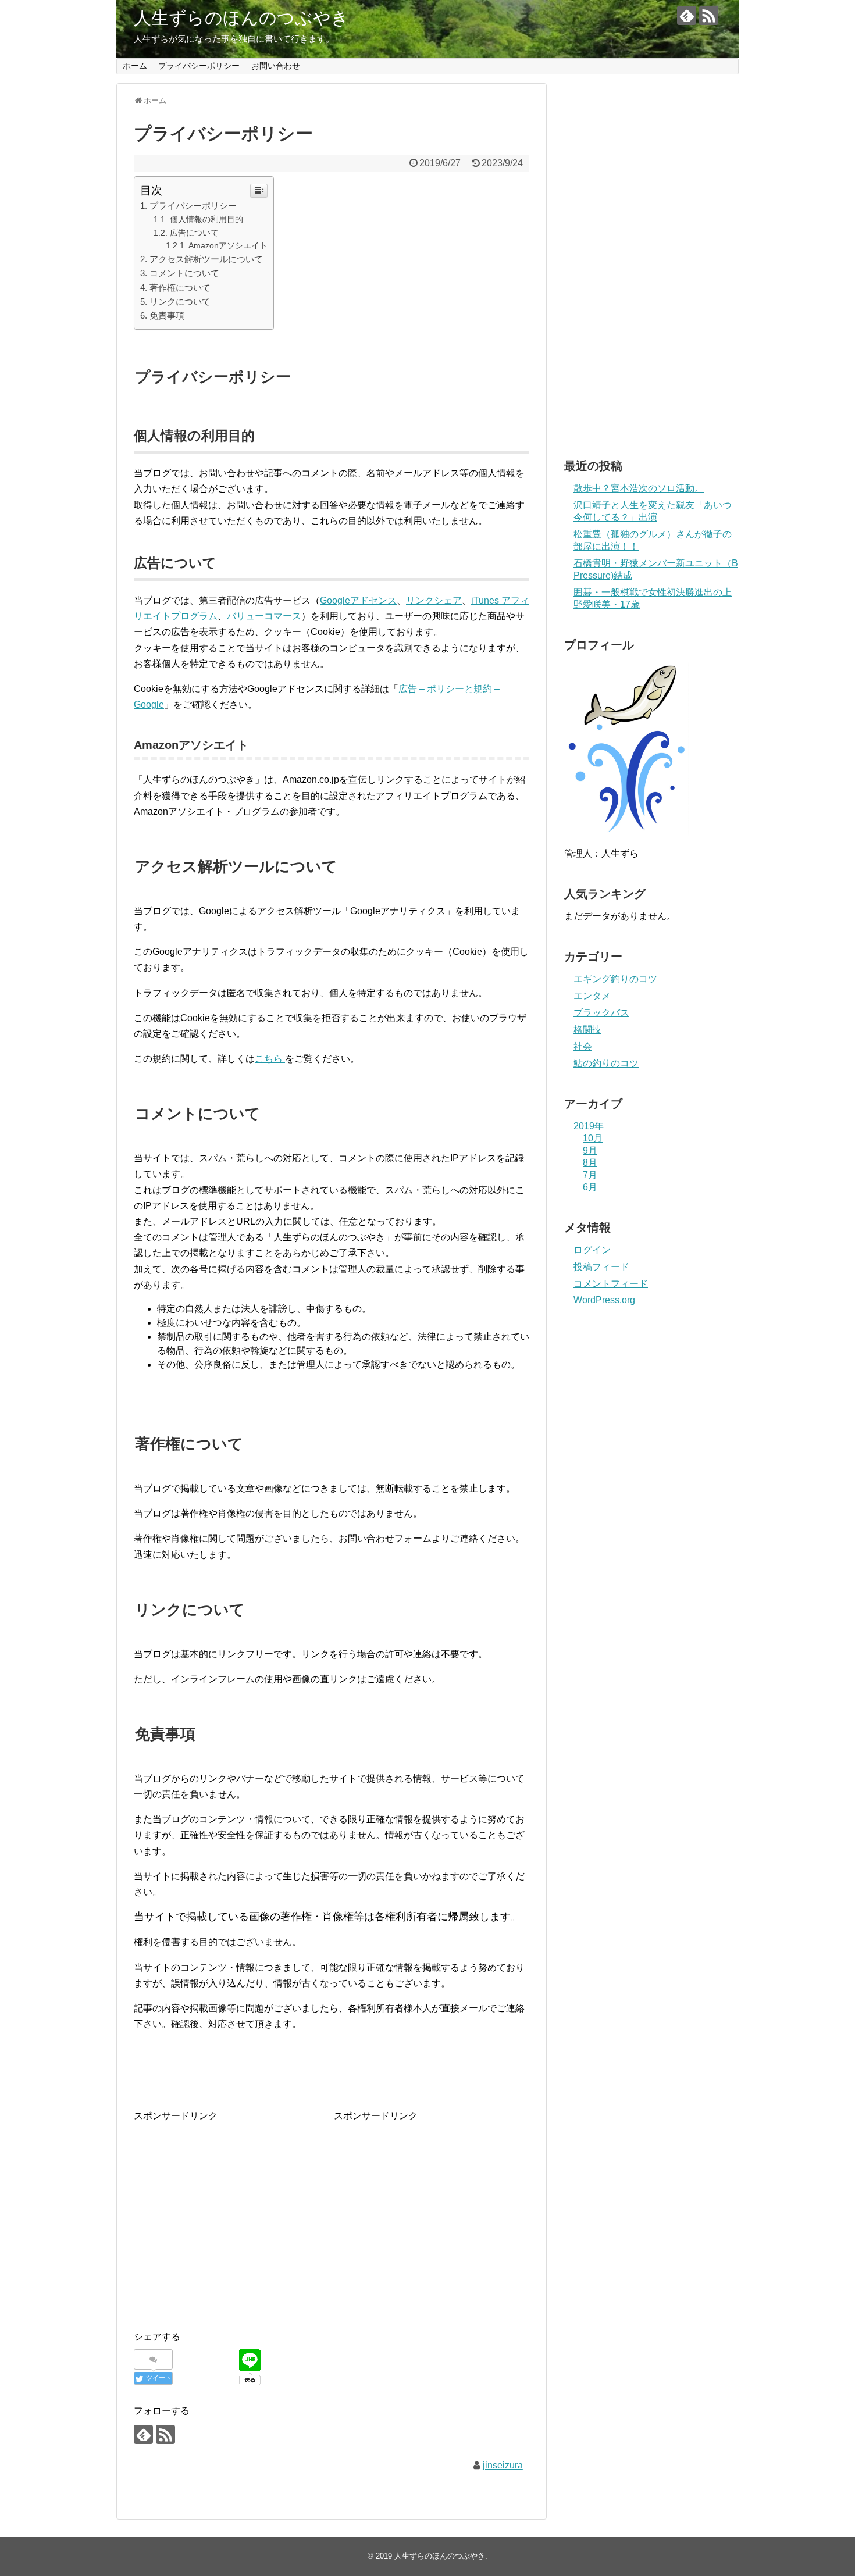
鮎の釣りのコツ (606, 1063)
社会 (583, 1046)
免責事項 (167, 315)
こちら (270, 1059)
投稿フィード (601, 1267)
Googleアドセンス (358, 600)
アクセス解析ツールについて (206, 259)
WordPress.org (604, 1300)
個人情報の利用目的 (206, 219)
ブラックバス (601, 1013)
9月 (590, 1150)
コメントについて (184, 273)
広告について (194, 233)
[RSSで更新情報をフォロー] (709, 15)
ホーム (135, 66)
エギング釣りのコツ (615, 979)
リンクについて (180, 302)
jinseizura (503, 2465)
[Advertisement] (231, 2205)
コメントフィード (611, 1284)
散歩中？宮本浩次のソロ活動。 (639, 488)
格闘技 (587, 1030)
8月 (590, 1163)
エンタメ (592, 996)
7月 (590, 1175)
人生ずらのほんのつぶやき (241, 18)
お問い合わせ (276, 66)
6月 (590, 1187)
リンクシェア (434, 600)
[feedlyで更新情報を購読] (687, 15)
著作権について (180, 288)
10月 (593, 1138)
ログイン (592, 1250)
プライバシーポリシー (199, 66)
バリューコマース (264, 616)
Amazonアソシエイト (228, 246)
